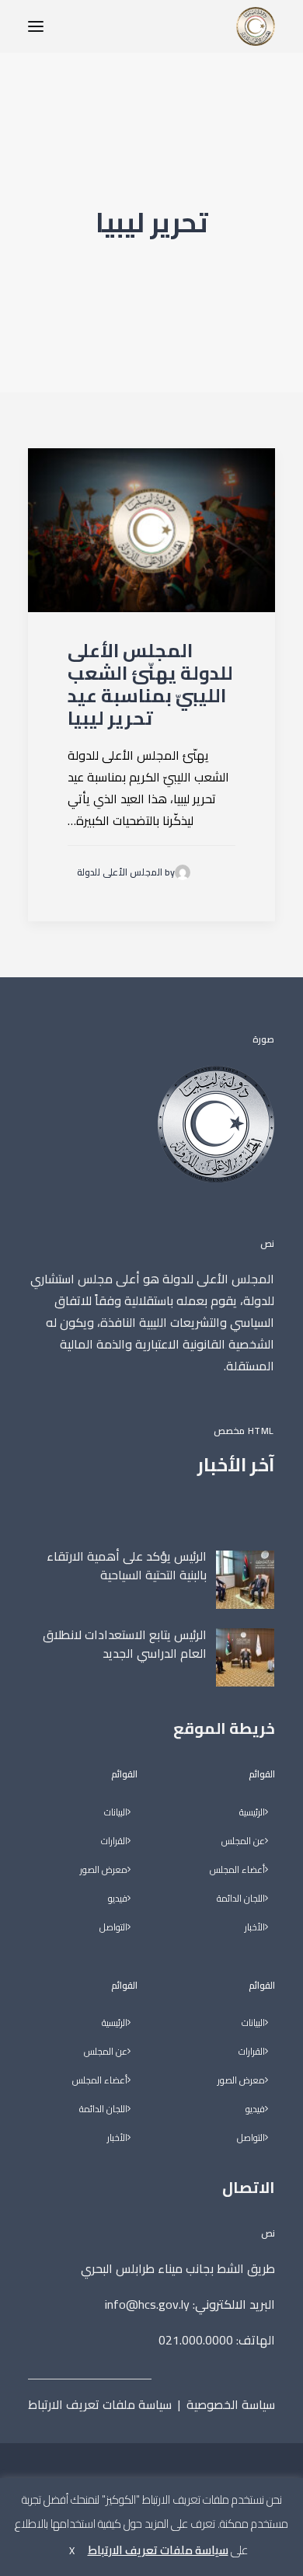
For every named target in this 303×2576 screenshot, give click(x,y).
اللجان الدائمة (241, 1899)
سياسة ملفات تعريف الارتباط (100, 2404)
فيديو (255, 2110)
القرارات (252, 2052)
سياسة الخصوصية (231, 2404)
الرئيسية (252, 1813)
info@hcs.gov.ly (147, 2304)
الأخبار (255, 1928)
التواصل (251, 2138)
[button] (36, 26)
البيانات (253, 2023)
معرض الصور (241, 2081)
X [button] (72, 2550)
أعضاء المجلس (237, 1870)
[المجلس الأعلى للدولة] (256, 26)
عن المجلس (243, 1841)
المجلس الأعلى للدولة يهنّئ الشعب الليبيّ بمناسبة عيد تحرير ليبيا (150, 684)
